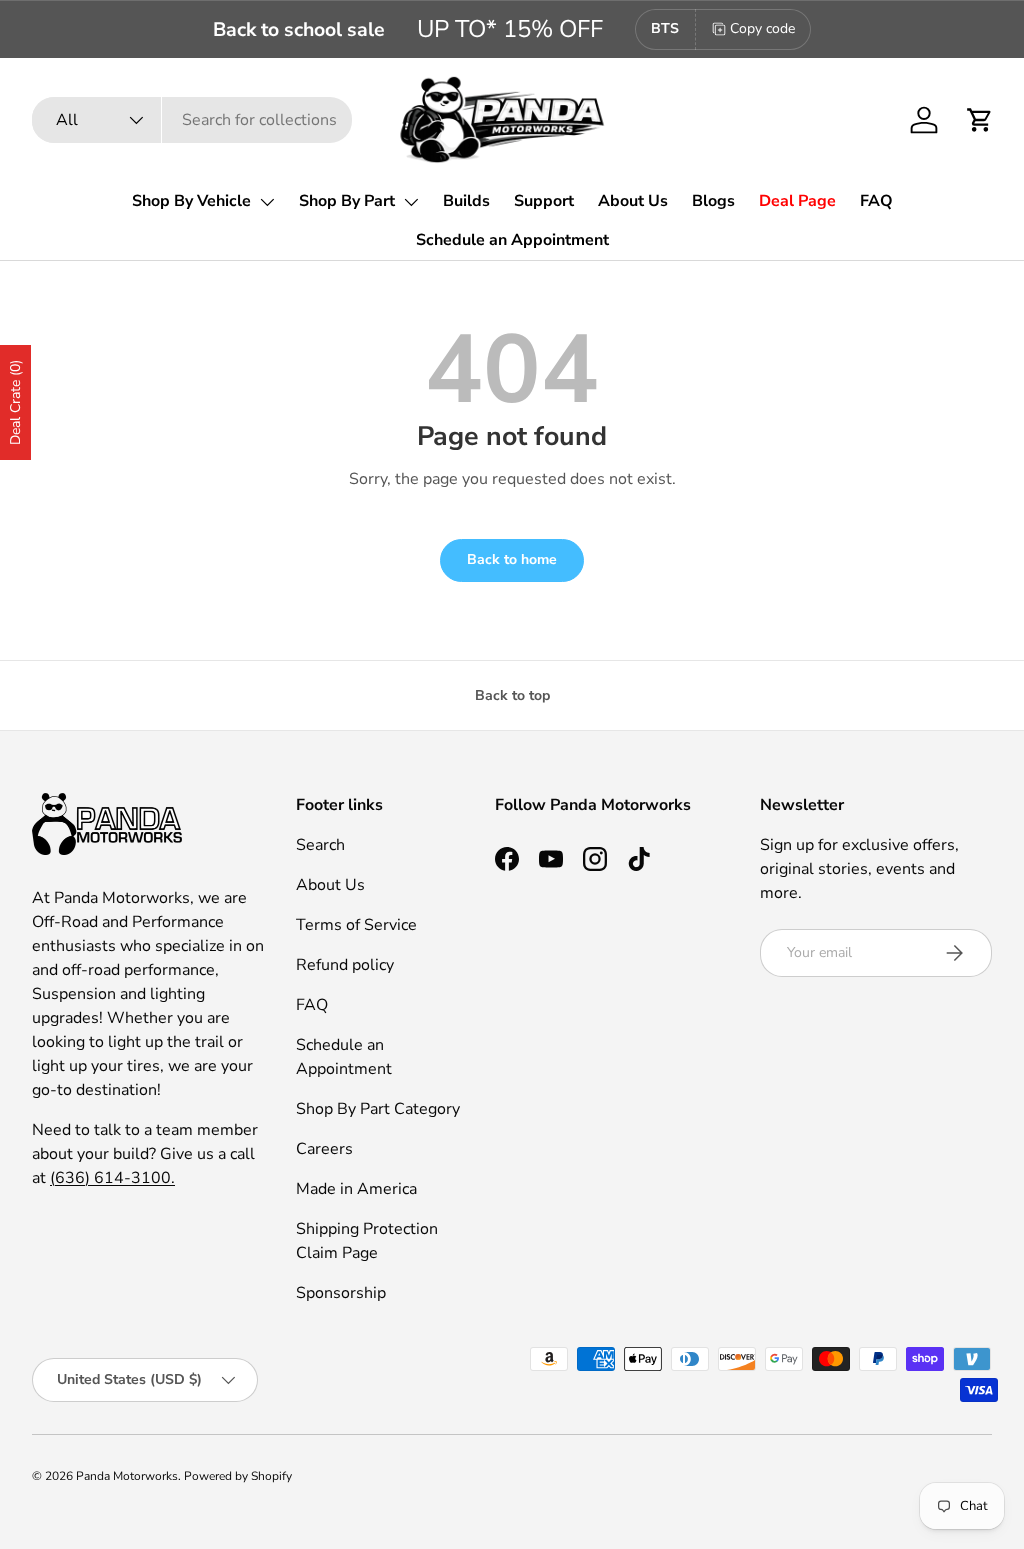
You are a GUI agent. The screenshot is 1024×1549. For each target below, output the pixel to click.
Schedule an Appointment (512, 240)
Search (320, 845)
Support (544, 201)
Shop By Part (347, 201)
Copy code (762, 28)
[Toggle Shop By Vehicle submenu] (267, 202)
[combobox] (192, 120)
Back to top (512, 695)
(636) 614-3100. (112, 1178)
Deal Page (797, 201)
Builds (466, 201)
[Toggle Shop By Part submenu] (411, 202)
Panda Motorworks (127, 1476)
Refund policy (345, 965)
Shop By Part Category (378, 1109)
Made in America (356, 1189)
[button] (980, 120)
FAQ (876, 201)
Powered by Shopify (238, 1476)
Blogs (713, 201)
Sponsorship (341, 1293)
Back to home (512, 559)
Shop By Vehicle (191, 201)
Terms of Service (356, 925)
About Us (633, 201)
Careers (324, 1149)
